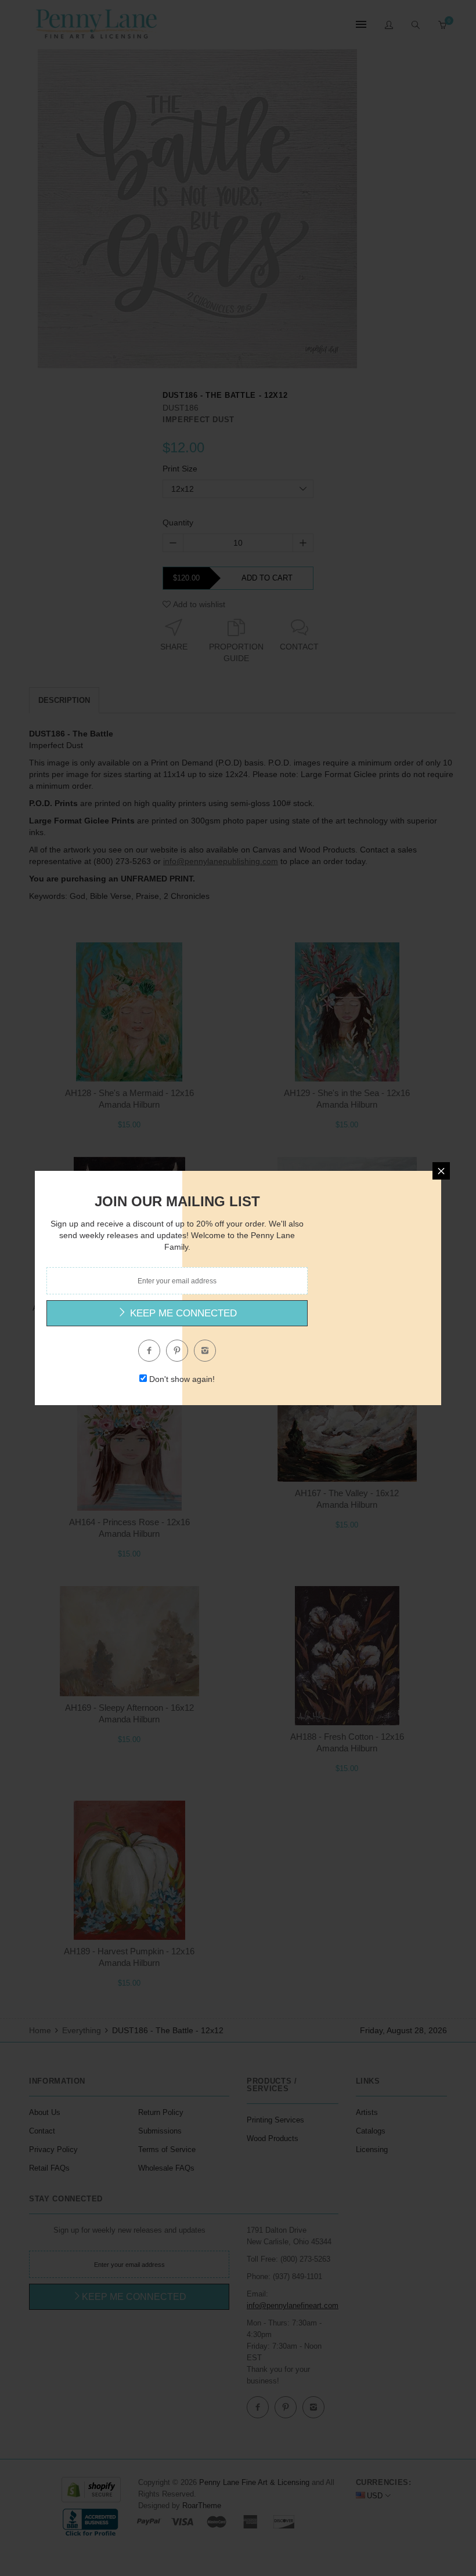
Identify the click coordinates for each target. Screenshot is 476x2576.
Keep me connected (182, 1313)
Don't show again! (182, 1379)
